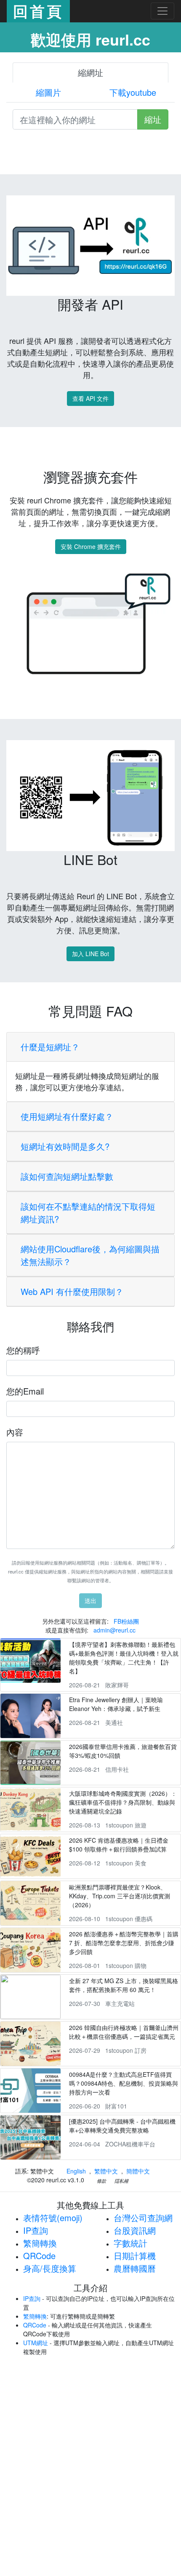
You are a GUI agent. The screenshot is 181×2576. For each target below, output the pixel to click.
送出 (90, 1600)
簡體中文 (138, 2171)
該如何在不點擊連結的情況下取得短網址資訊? (88, 1212)
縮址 (153, 119)
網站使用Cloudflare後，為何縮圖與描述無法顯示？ (90, 1255)
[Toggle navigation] (162, 11)
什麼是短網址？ (50, 1047)
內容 (15, 1432)
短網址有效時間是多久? (65, 1146)
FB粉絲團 (126, 1621)
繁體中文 (106, 2171)
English (76, 2171)
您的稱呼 (23, 1350)
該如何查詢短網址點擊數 (67, 1176)
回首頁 (38, 11)
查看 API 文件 (90, 398)
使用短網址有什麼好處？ (67, 1116)
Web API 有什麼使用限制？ (72, 1291)
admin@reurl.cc (114, 1630)
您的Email (25, 1391)
